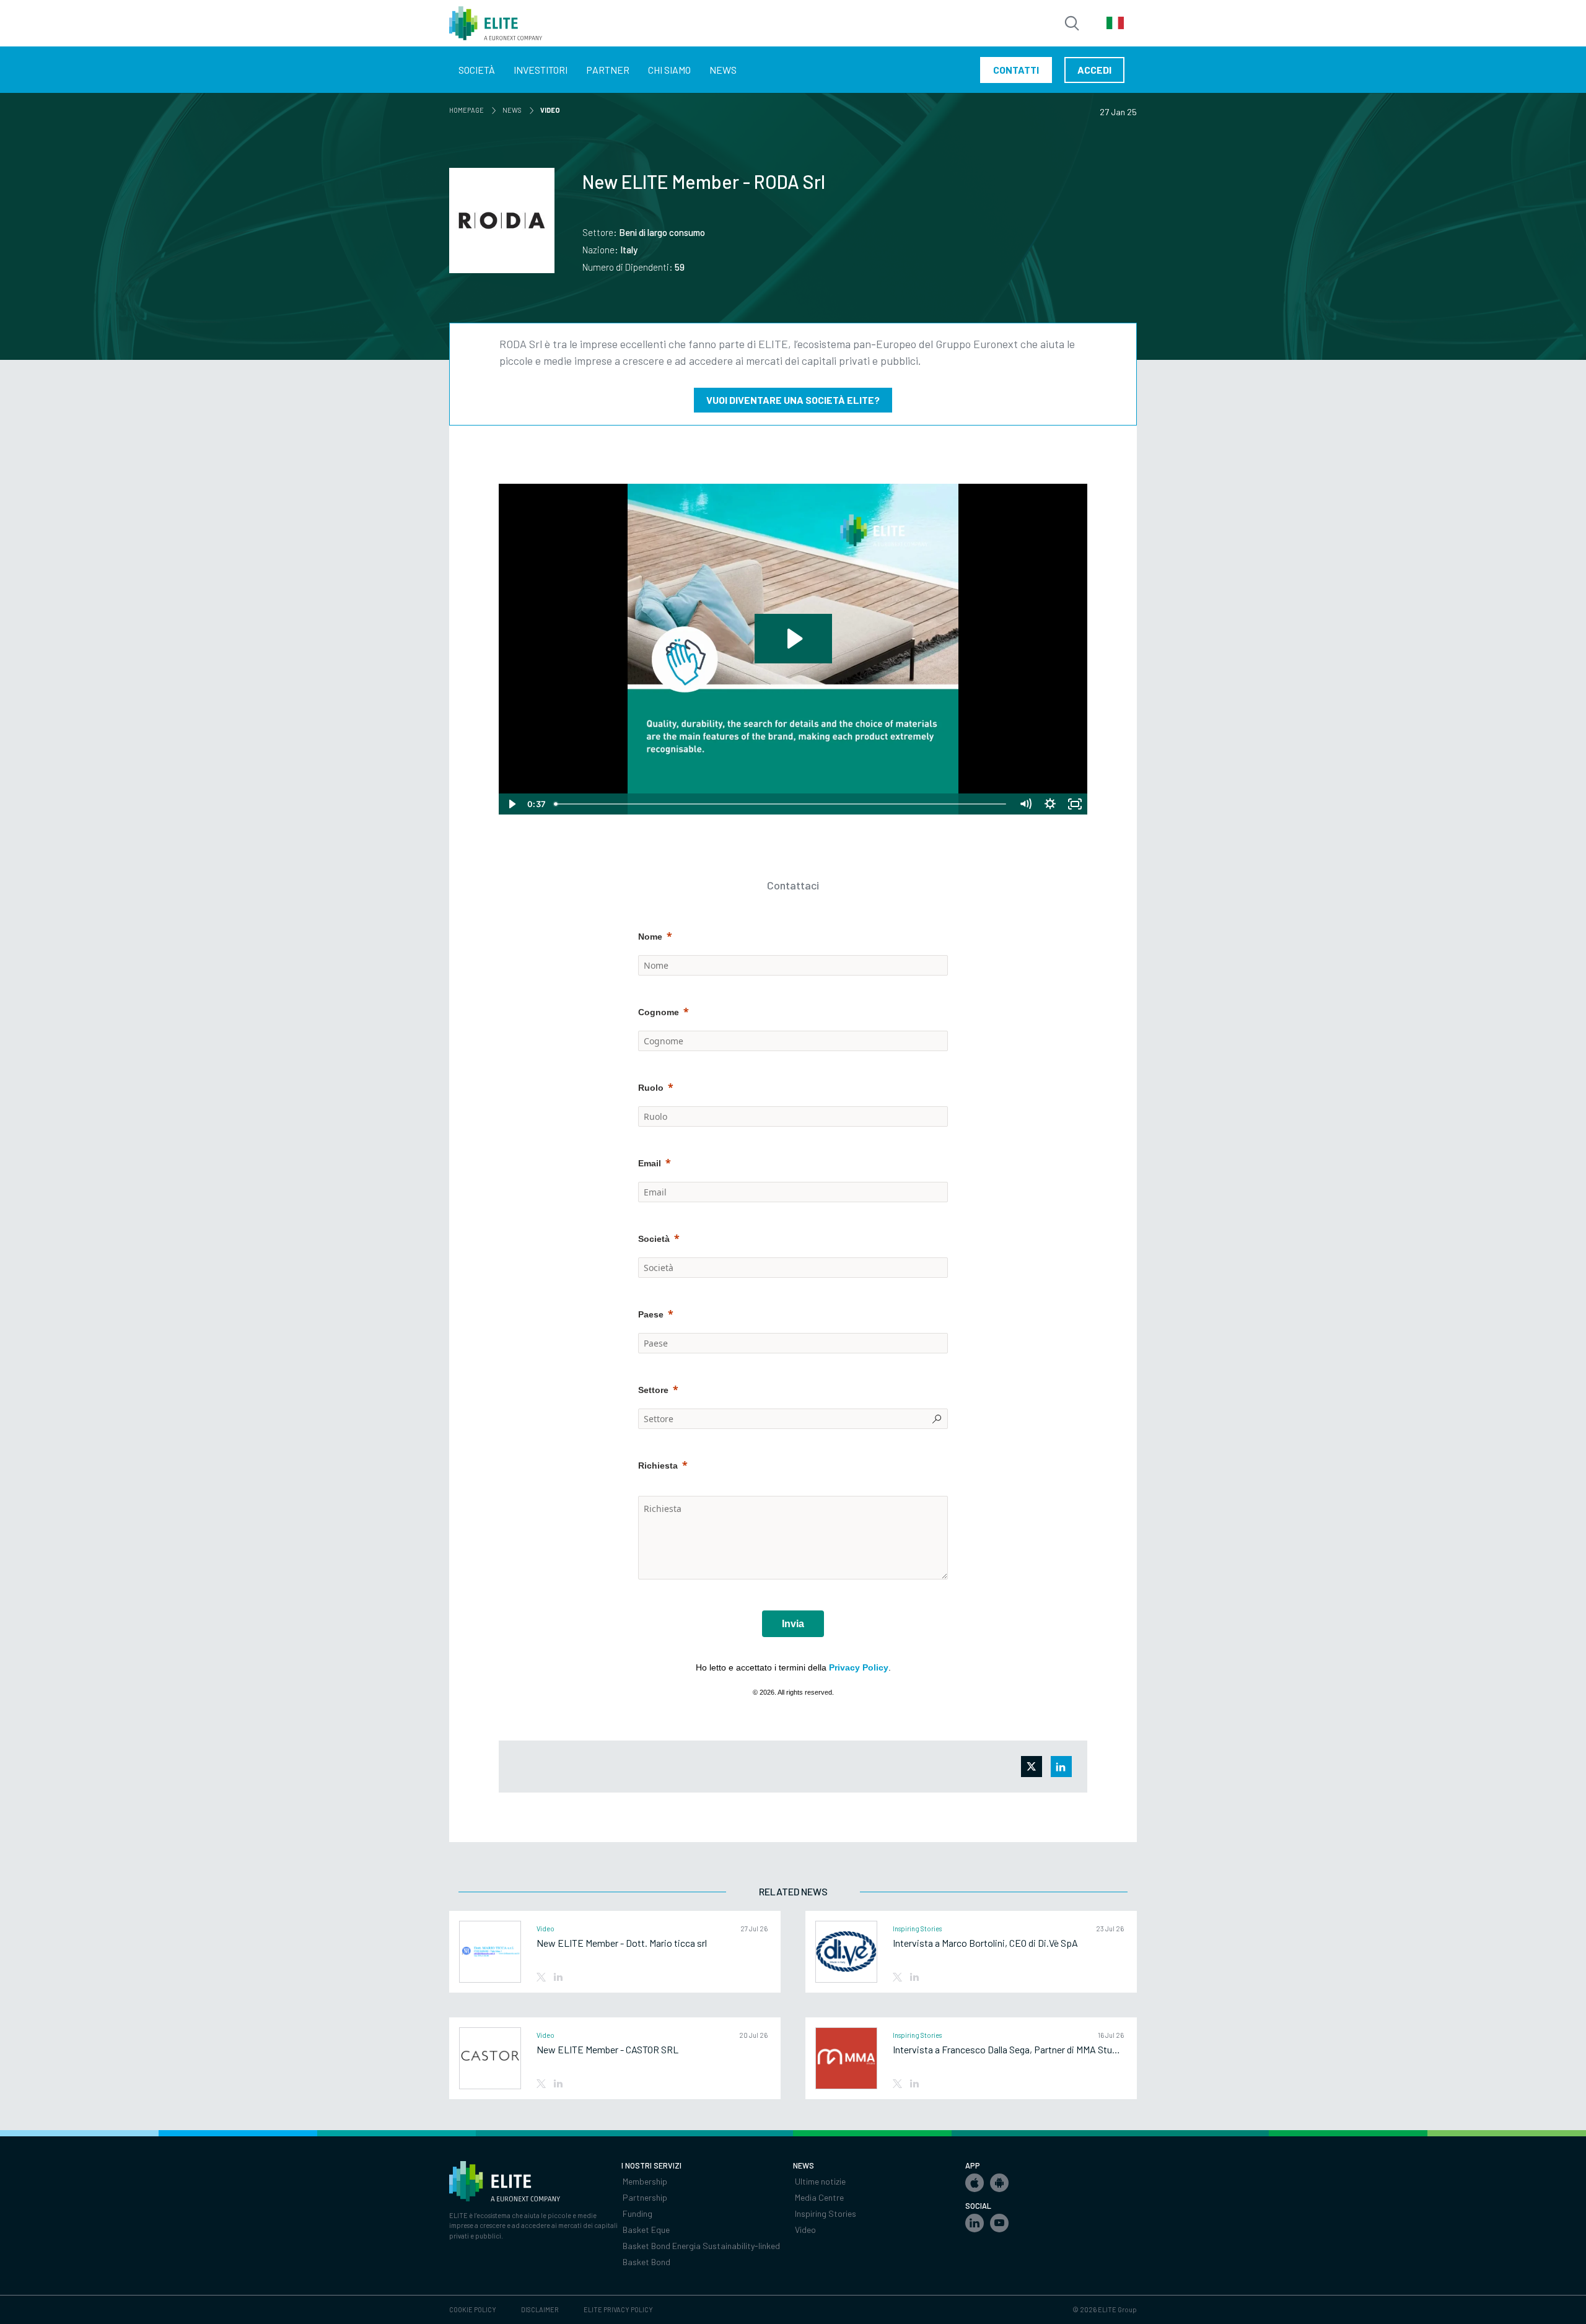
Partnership (645, 2197)
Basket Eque (646, 2230)
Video (805, 2230)
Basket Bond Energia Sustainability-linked (701, 2246)
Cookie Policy (473, 2309)
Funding (637, 2213)
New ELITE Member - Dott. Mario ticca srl (622, 1943)
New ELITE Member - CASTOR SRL (607, 2050)
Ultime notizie (820, 2181)
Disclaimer (540, 2309)
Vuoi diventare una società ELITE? (793, 400)
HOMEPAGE (469, 110)
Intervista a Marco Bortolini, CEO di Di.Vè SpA (985, 1943)
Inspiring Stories (826, 2213)
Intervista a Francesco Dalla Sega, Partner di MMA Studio (1008, 2050)
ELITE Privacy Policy (618, 2309)
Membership (645, 2181)
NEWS (514, 110)
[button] (975, 2183)
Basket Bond (646, 2262)
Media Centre (819, 2197)
